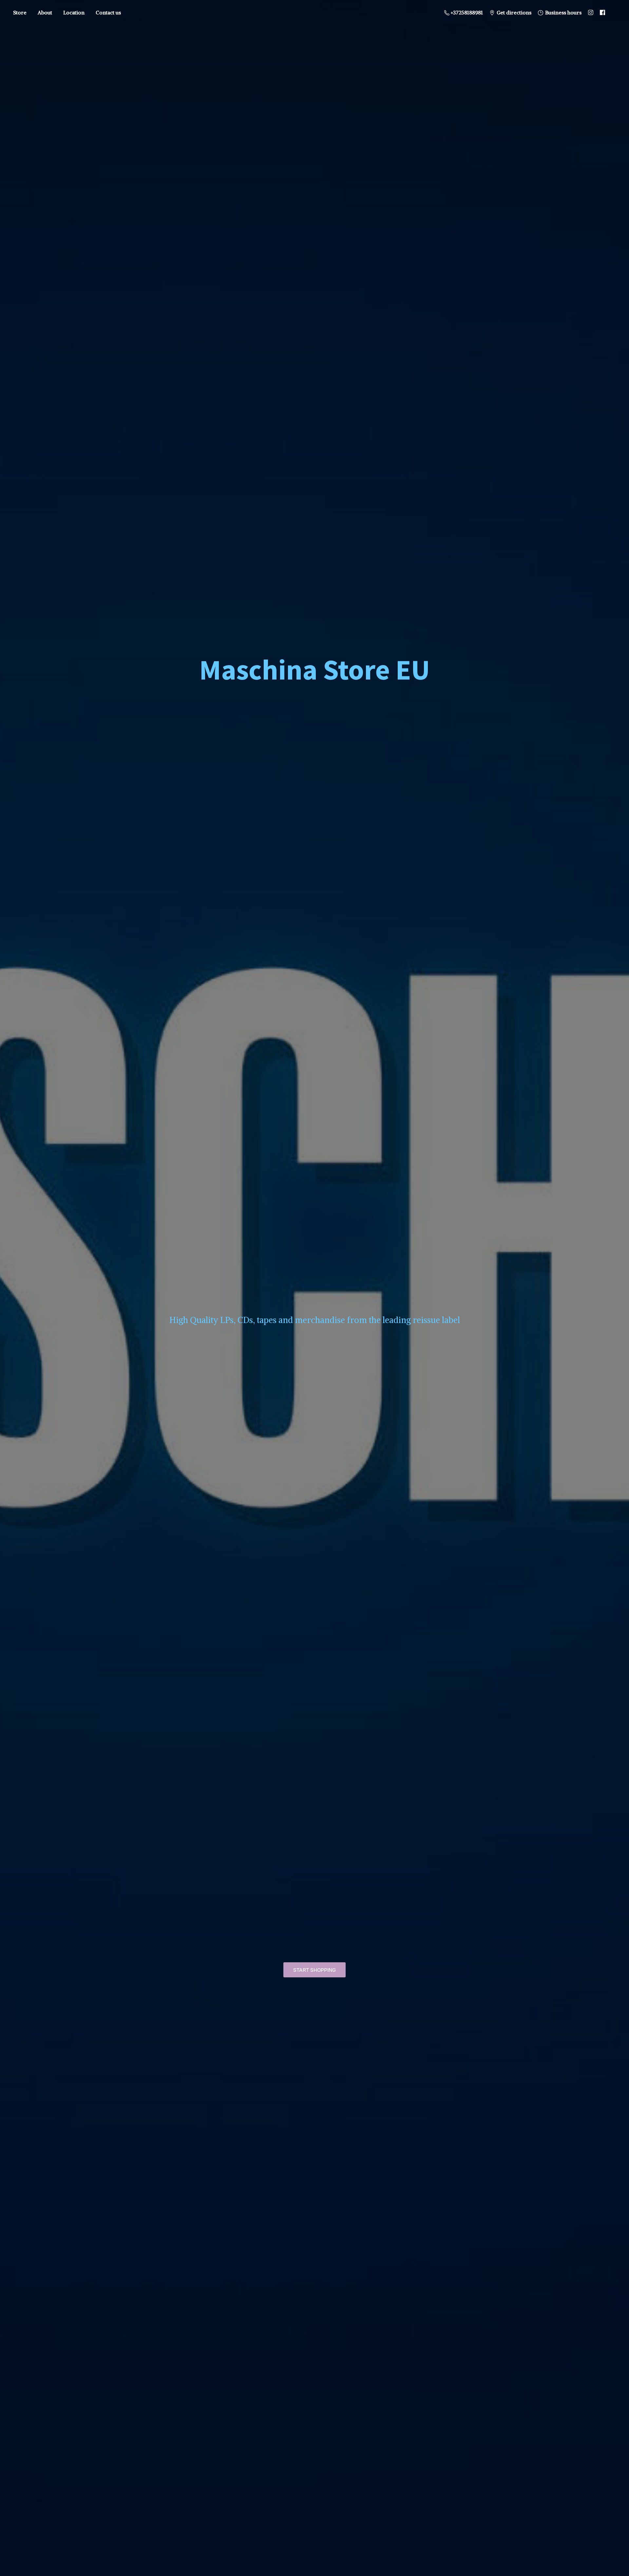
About (45, 12)
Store (20, 12)
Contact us (108, 12)
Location (74, 12)
